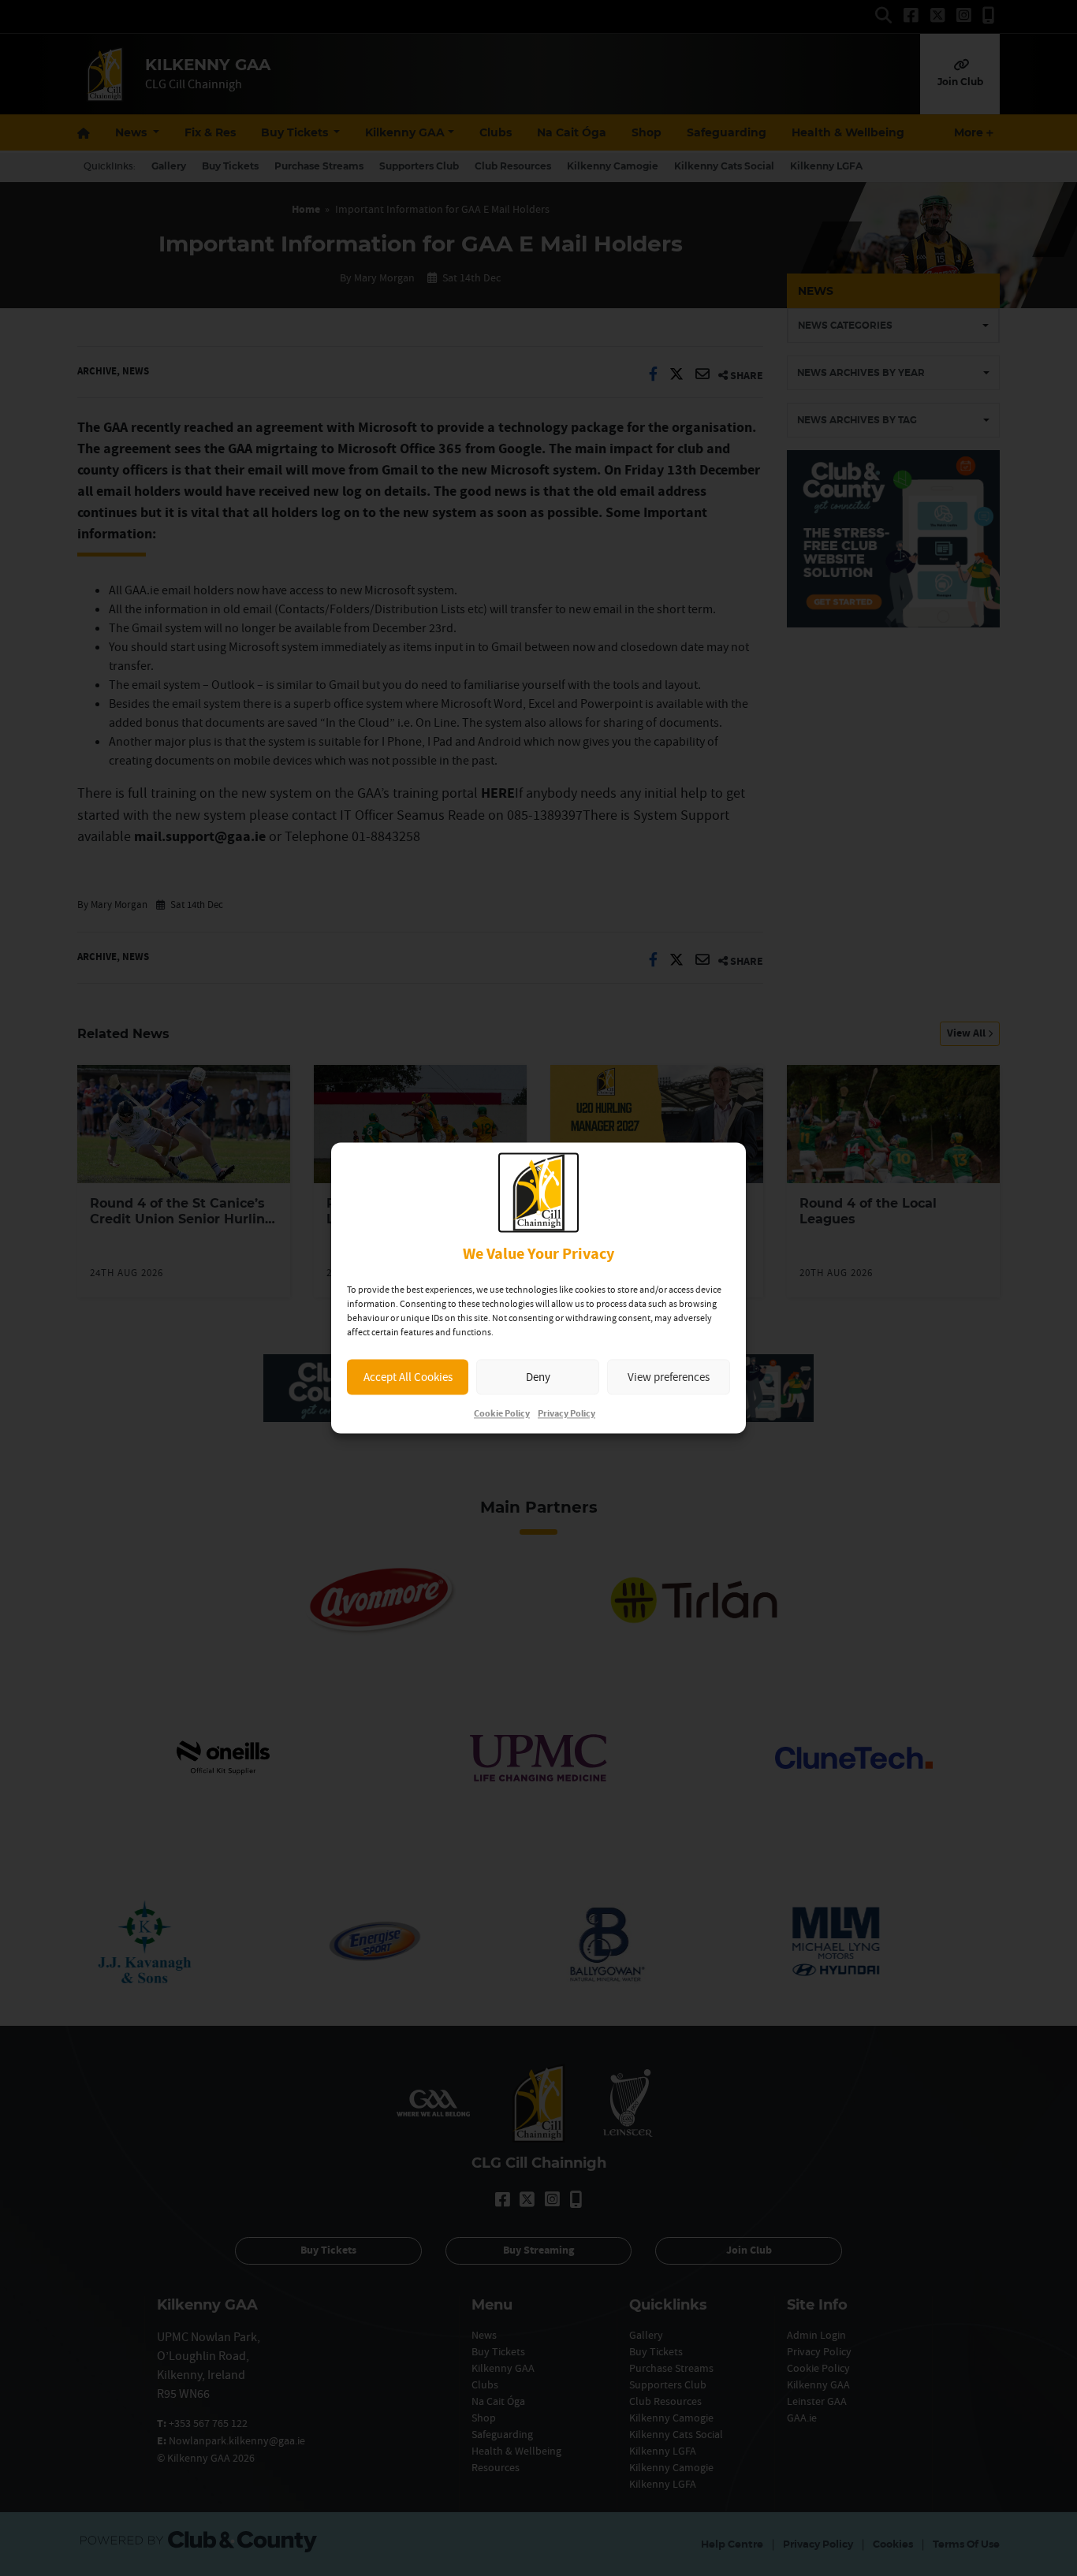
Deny (538, 1377)
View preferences (669, 1377)
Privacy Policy (566, 1415)
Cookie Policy (502, 1415)
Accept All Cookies (408, 1377)
